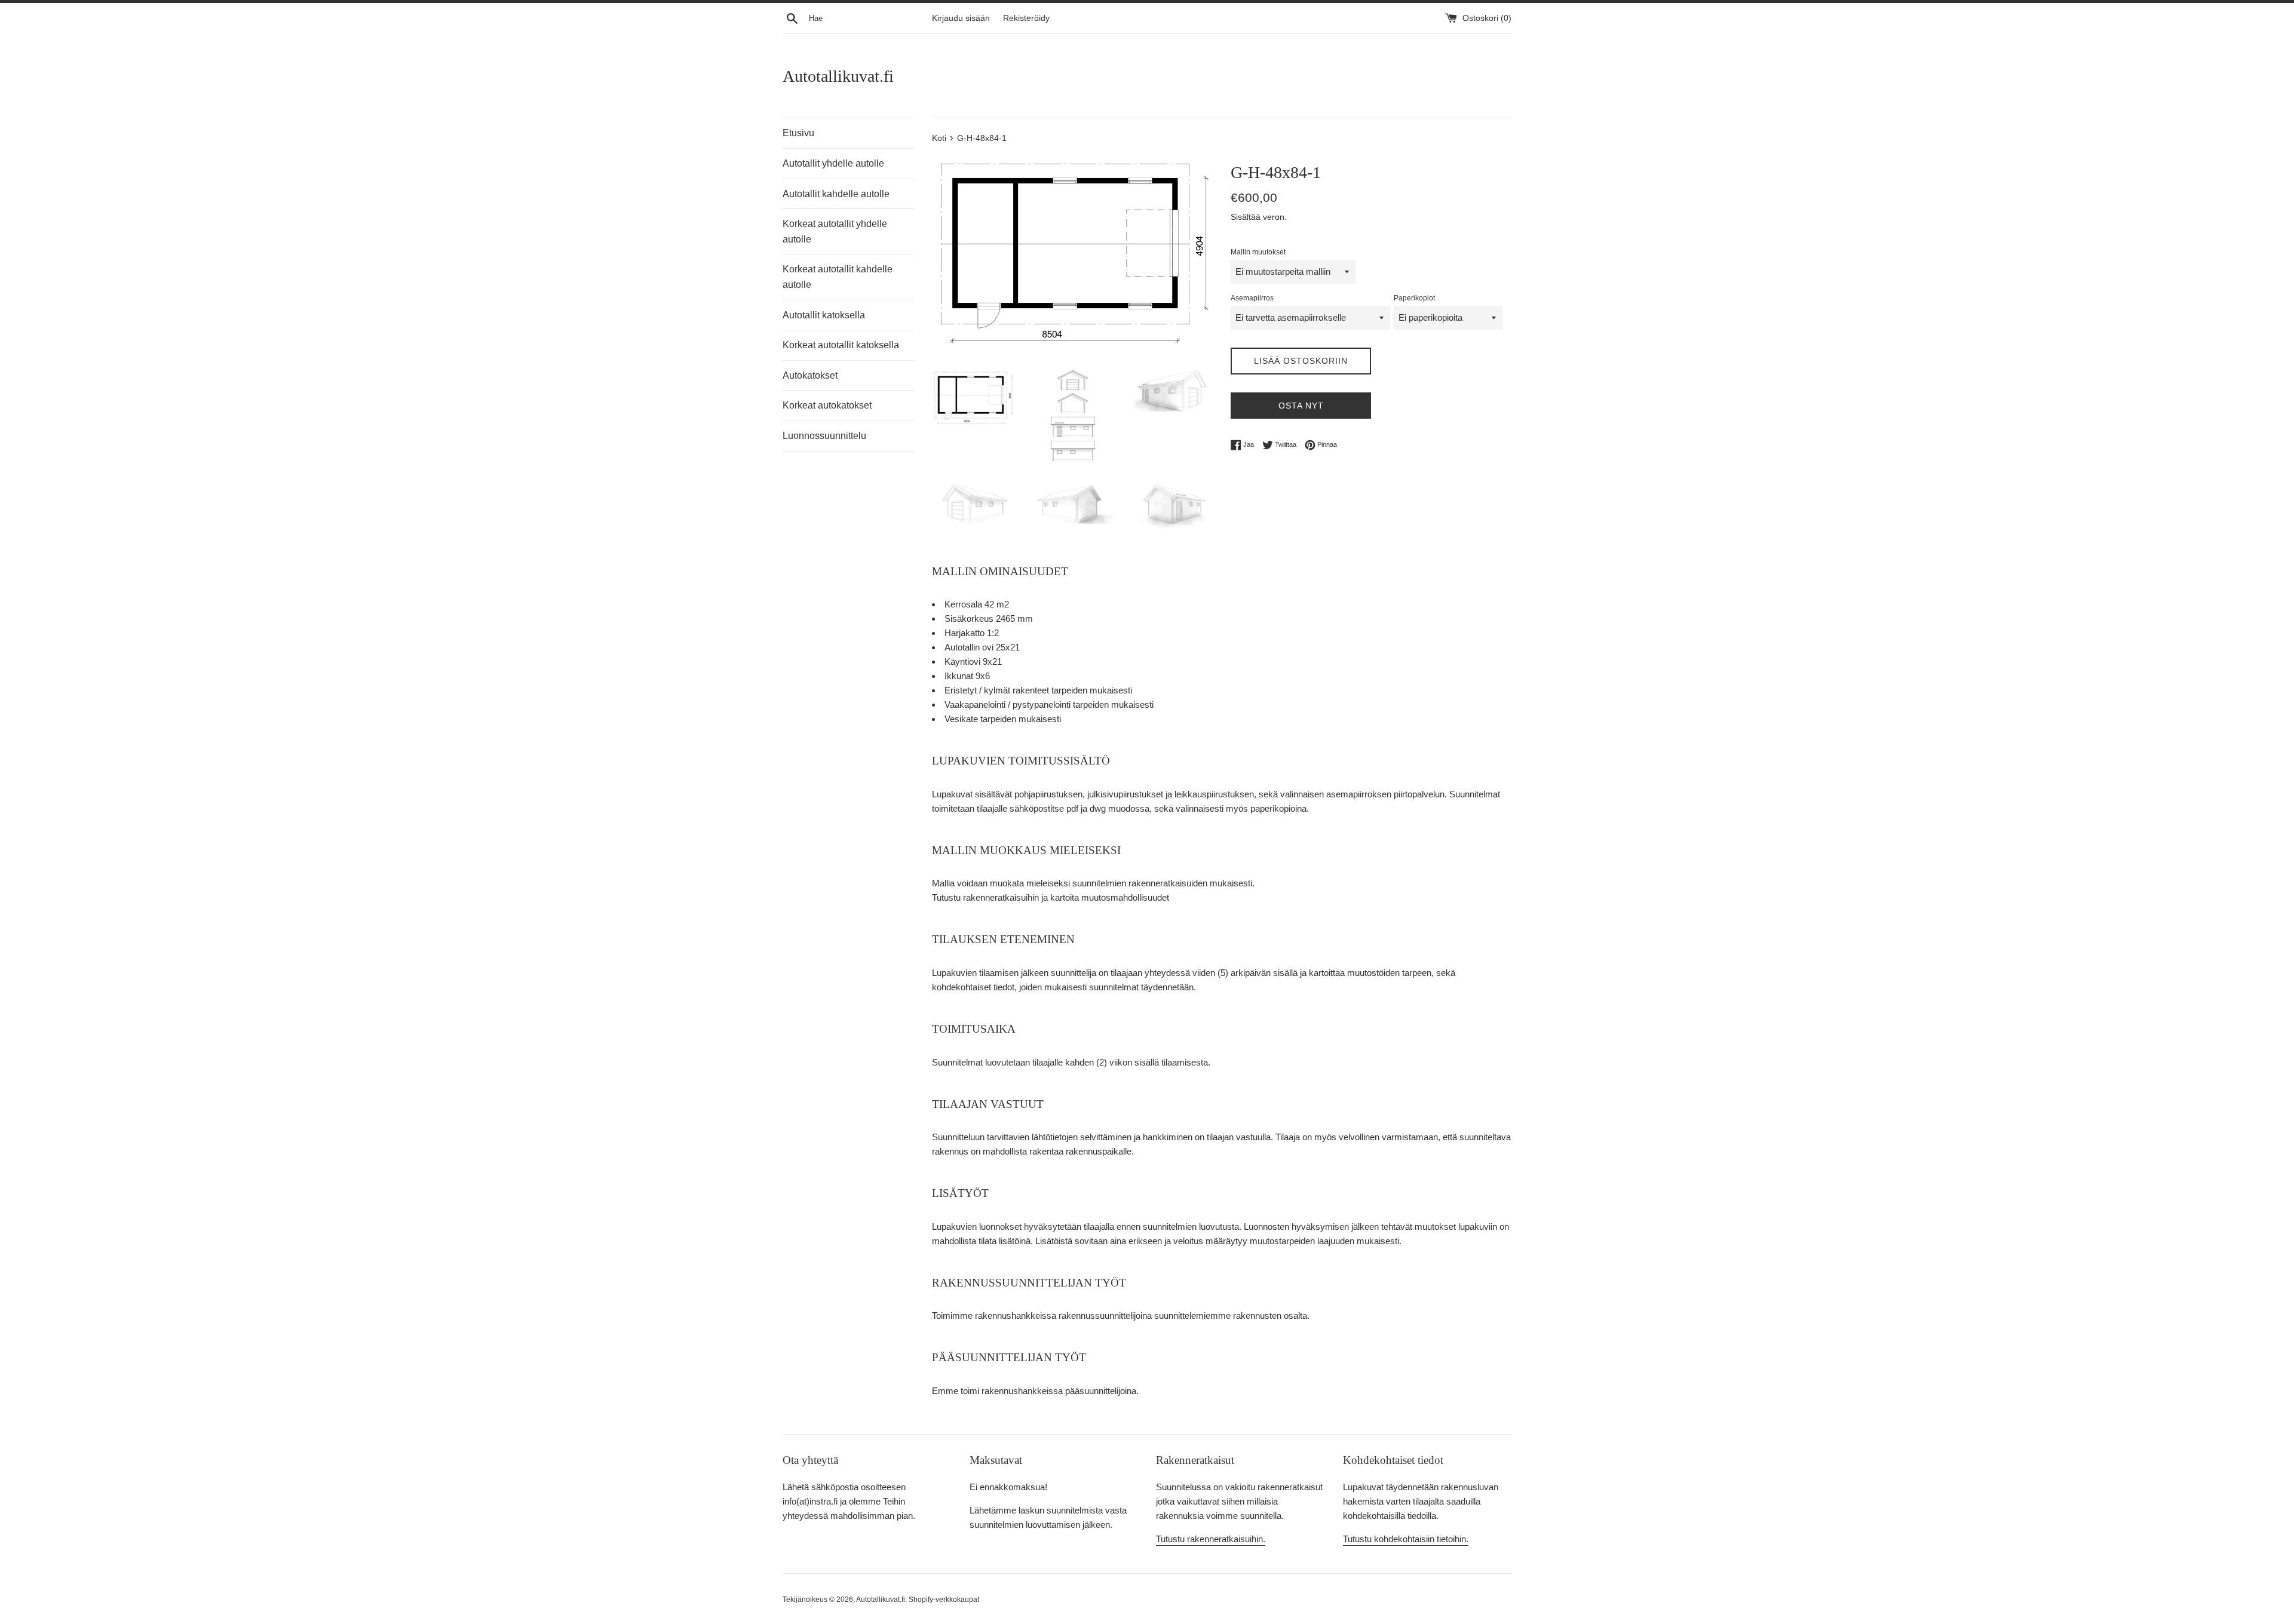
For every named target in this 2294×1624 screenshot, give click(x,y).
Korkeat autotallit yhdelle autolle (835, 231)
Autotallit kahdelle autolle (836, 194)
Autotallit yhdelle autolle (833, 163)
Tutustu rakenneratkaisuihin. (1211, 1539)
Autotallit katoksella (824, 315)
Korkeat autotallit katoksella (841, 345)
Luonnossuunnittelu (824, 436)
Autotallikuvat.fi (838, 76)
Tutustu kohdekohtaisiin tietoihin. (1406, 1539)
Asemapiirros (1252, 298)
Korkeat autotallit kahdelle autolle (838, 277)
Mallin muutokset (1258, 252)
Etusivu (798, 133)
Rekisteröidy (1026, 18)
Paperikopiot (1414, 298)
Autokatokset (810, 375)
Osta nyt (1301, 406)
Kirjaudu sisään (961, 18)
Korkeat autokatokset (827, 405)
